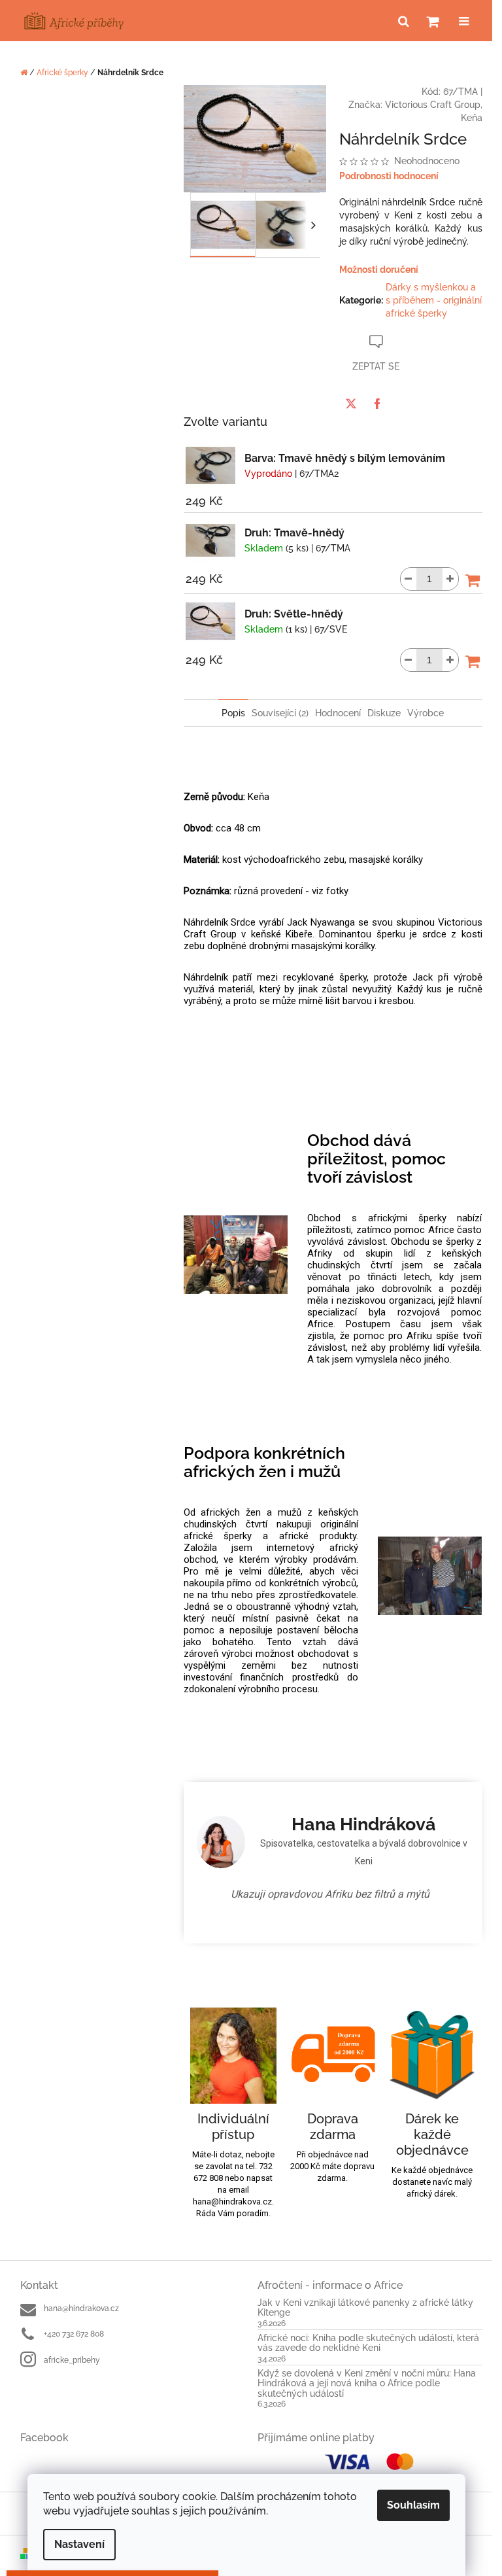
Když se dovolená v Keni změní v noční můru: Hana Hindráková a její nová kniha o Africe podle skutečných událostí (362, 2384)
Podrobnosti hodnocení (384, 176)
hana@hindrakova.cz (76, 2308)
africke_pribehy (67, 2360)
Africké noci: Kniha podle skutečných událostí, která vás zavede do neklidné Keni (364, 2343)
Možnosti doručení (374, 270)
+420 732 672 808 (69, 2334)
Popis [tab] (229, 713)
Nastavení (79, 2544)
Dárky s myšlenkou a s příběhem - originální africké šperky (428, 300)
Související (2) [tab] (276, 713)
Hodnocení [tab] (333, 713)
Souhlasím (413, 2505)
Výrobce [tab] (421, 713)
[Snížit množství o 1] (403, 579)
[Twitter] (346, 404)
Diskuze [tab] (379, 713)
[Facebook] (373, 404)
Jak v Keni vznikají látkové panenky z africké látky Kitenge (361, 2308)
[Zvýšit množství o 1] (445, 579)
